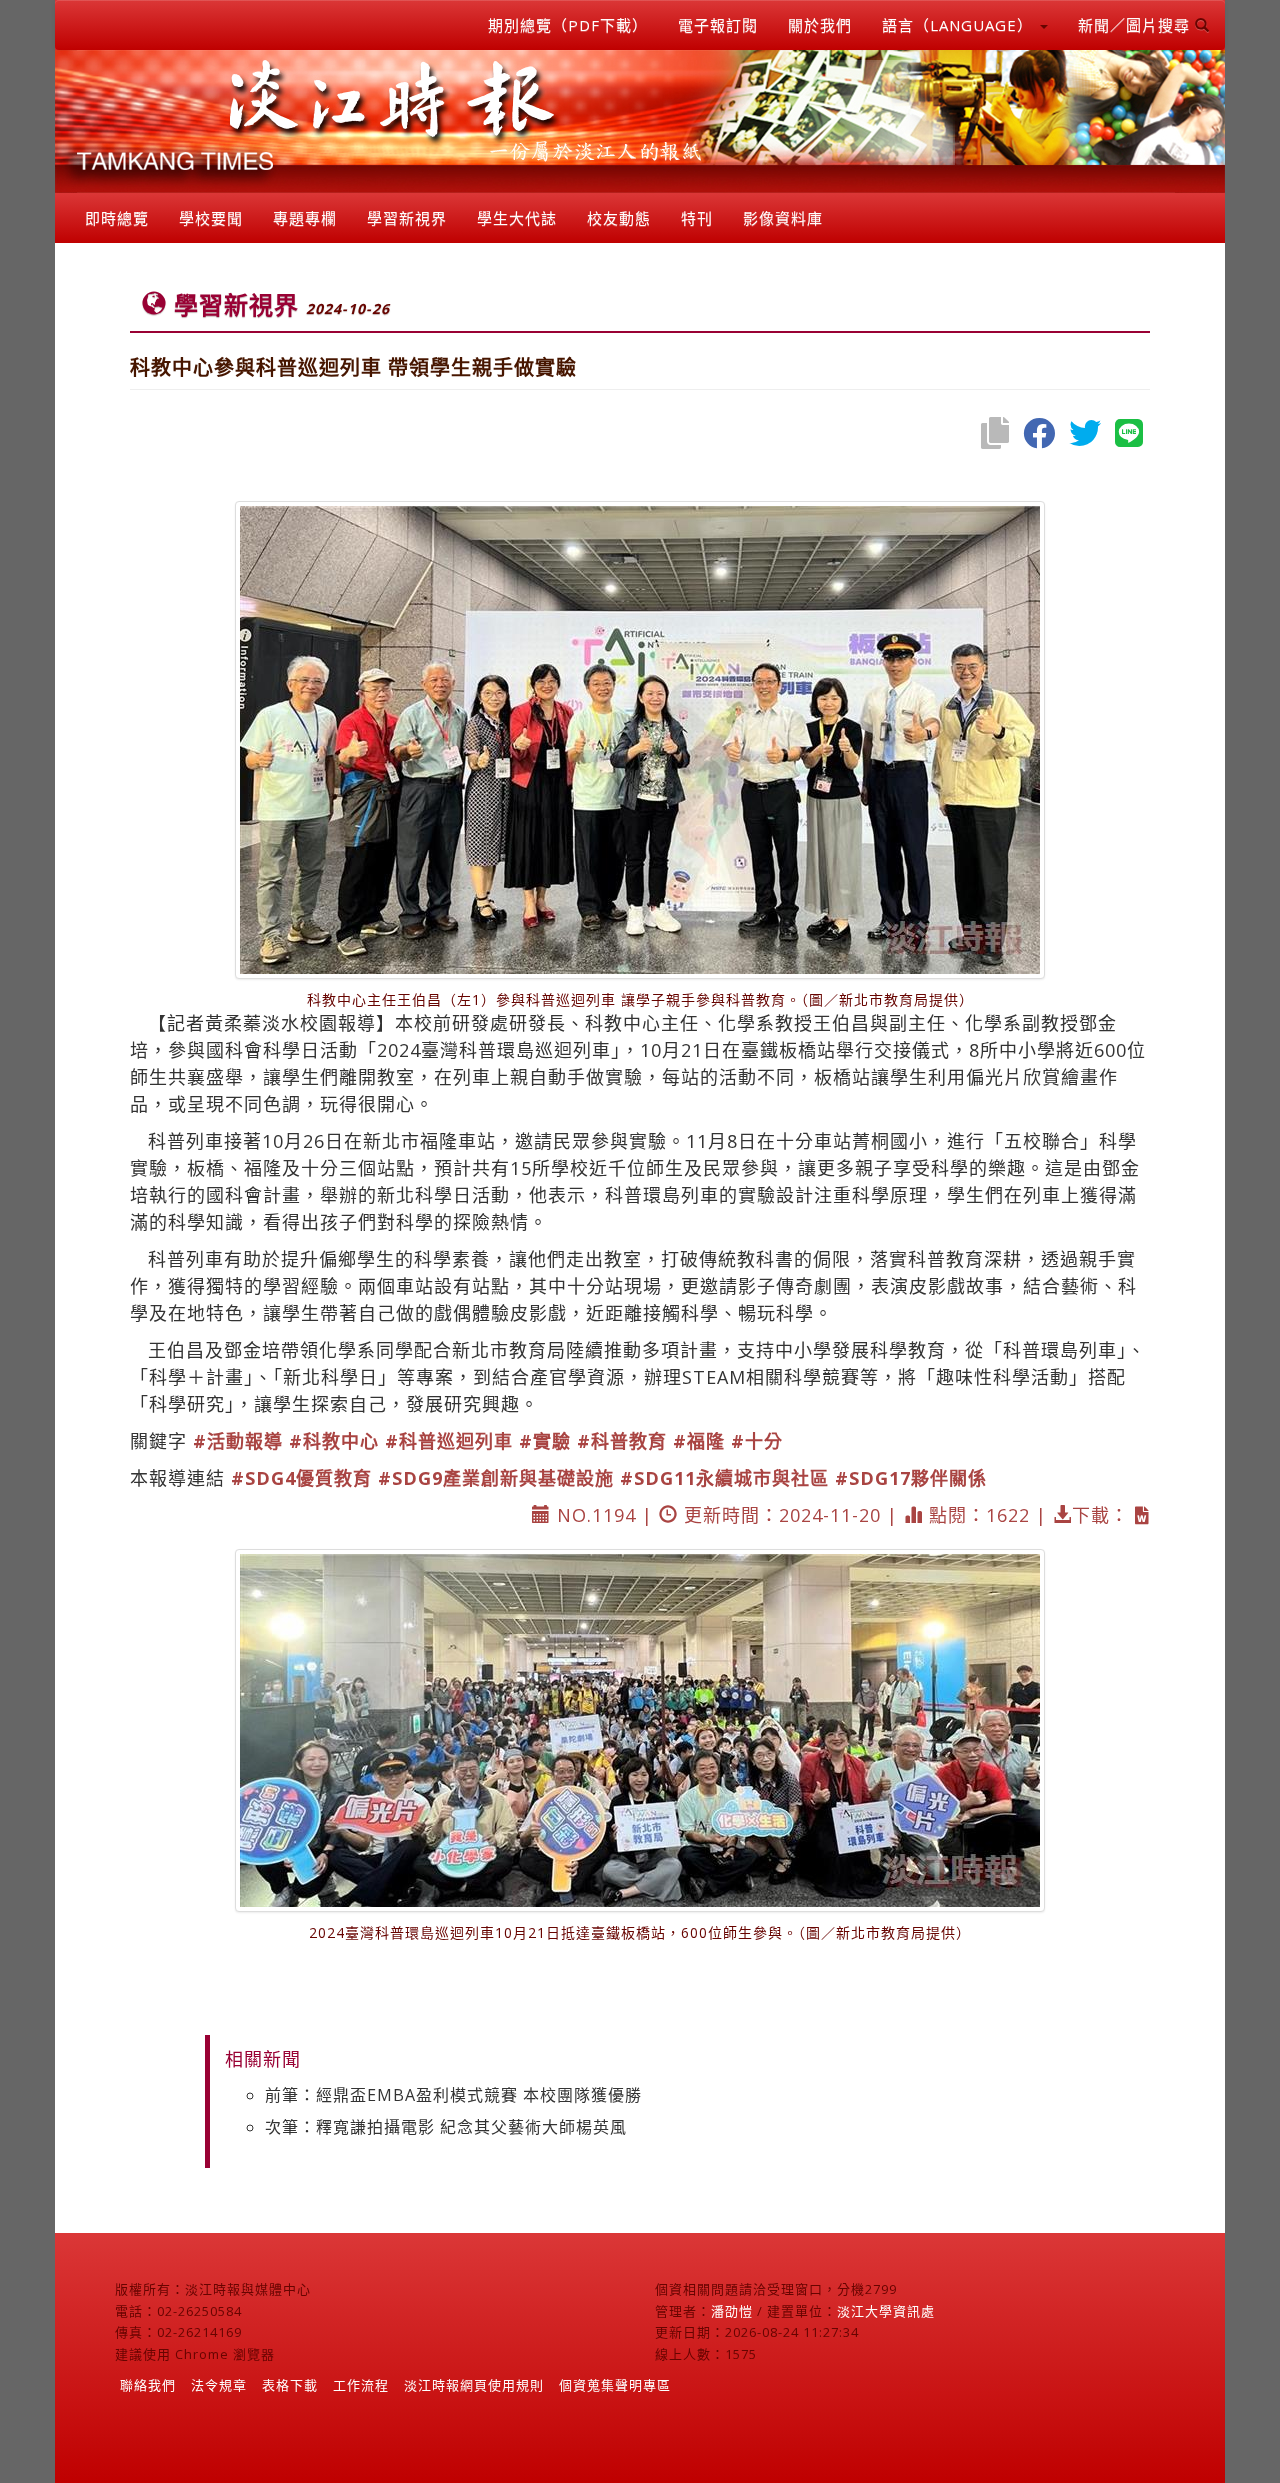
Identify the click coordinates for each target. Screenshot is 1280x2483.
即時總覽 (117, 218)
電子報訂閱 (718, 25)
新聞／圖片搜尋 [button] (1136, 25)
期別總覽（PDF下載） (568, 25)
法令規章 (219, 2385)
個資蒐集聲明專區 (615, 2385)
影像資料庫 (783, 218)
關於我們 (820, 25)
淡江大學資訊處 (886, 2311)
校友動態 (619, 218)
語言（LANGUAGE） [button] (960, 25)
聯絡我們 (148, 2385)
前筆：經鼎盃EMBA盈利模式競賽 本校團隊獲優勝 (453, 2095)
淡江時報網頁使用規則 (474, 2385)
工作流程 (361, 2385)
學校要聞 (211, 218)
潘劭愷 (732, 2311)
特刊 (697, 218)
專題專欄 (305, 218)
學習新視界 (407, 218)
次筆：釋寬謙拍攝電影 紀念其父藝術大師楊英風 (446, 2127)
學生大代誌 (517, 218)
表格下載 (290, 2385)
